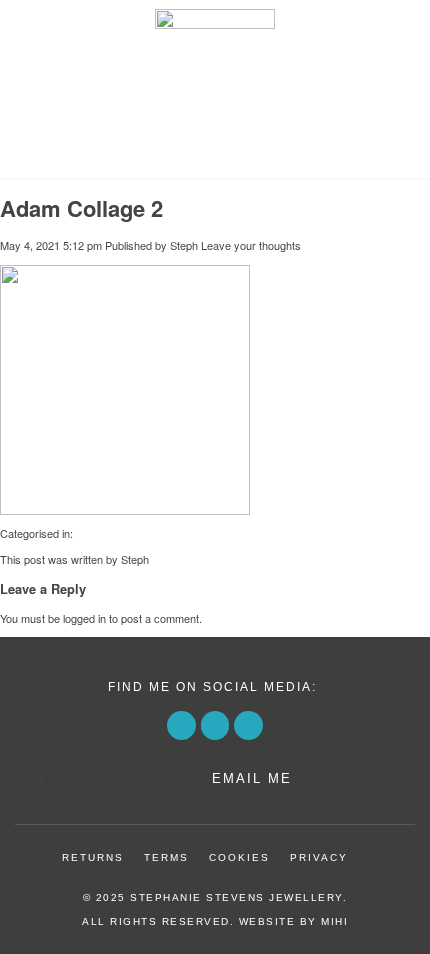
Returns (93, 857)
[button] (215, 153)
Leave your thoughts (251, 245)
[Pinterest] (215, 725)
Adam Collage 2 (81, 208)
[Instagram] (248, 725)
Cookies (239, 857)
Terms (166, 857)
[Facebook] (181, 725)
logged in (84, 618)
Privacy (319, 857)
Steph (184, 245)
